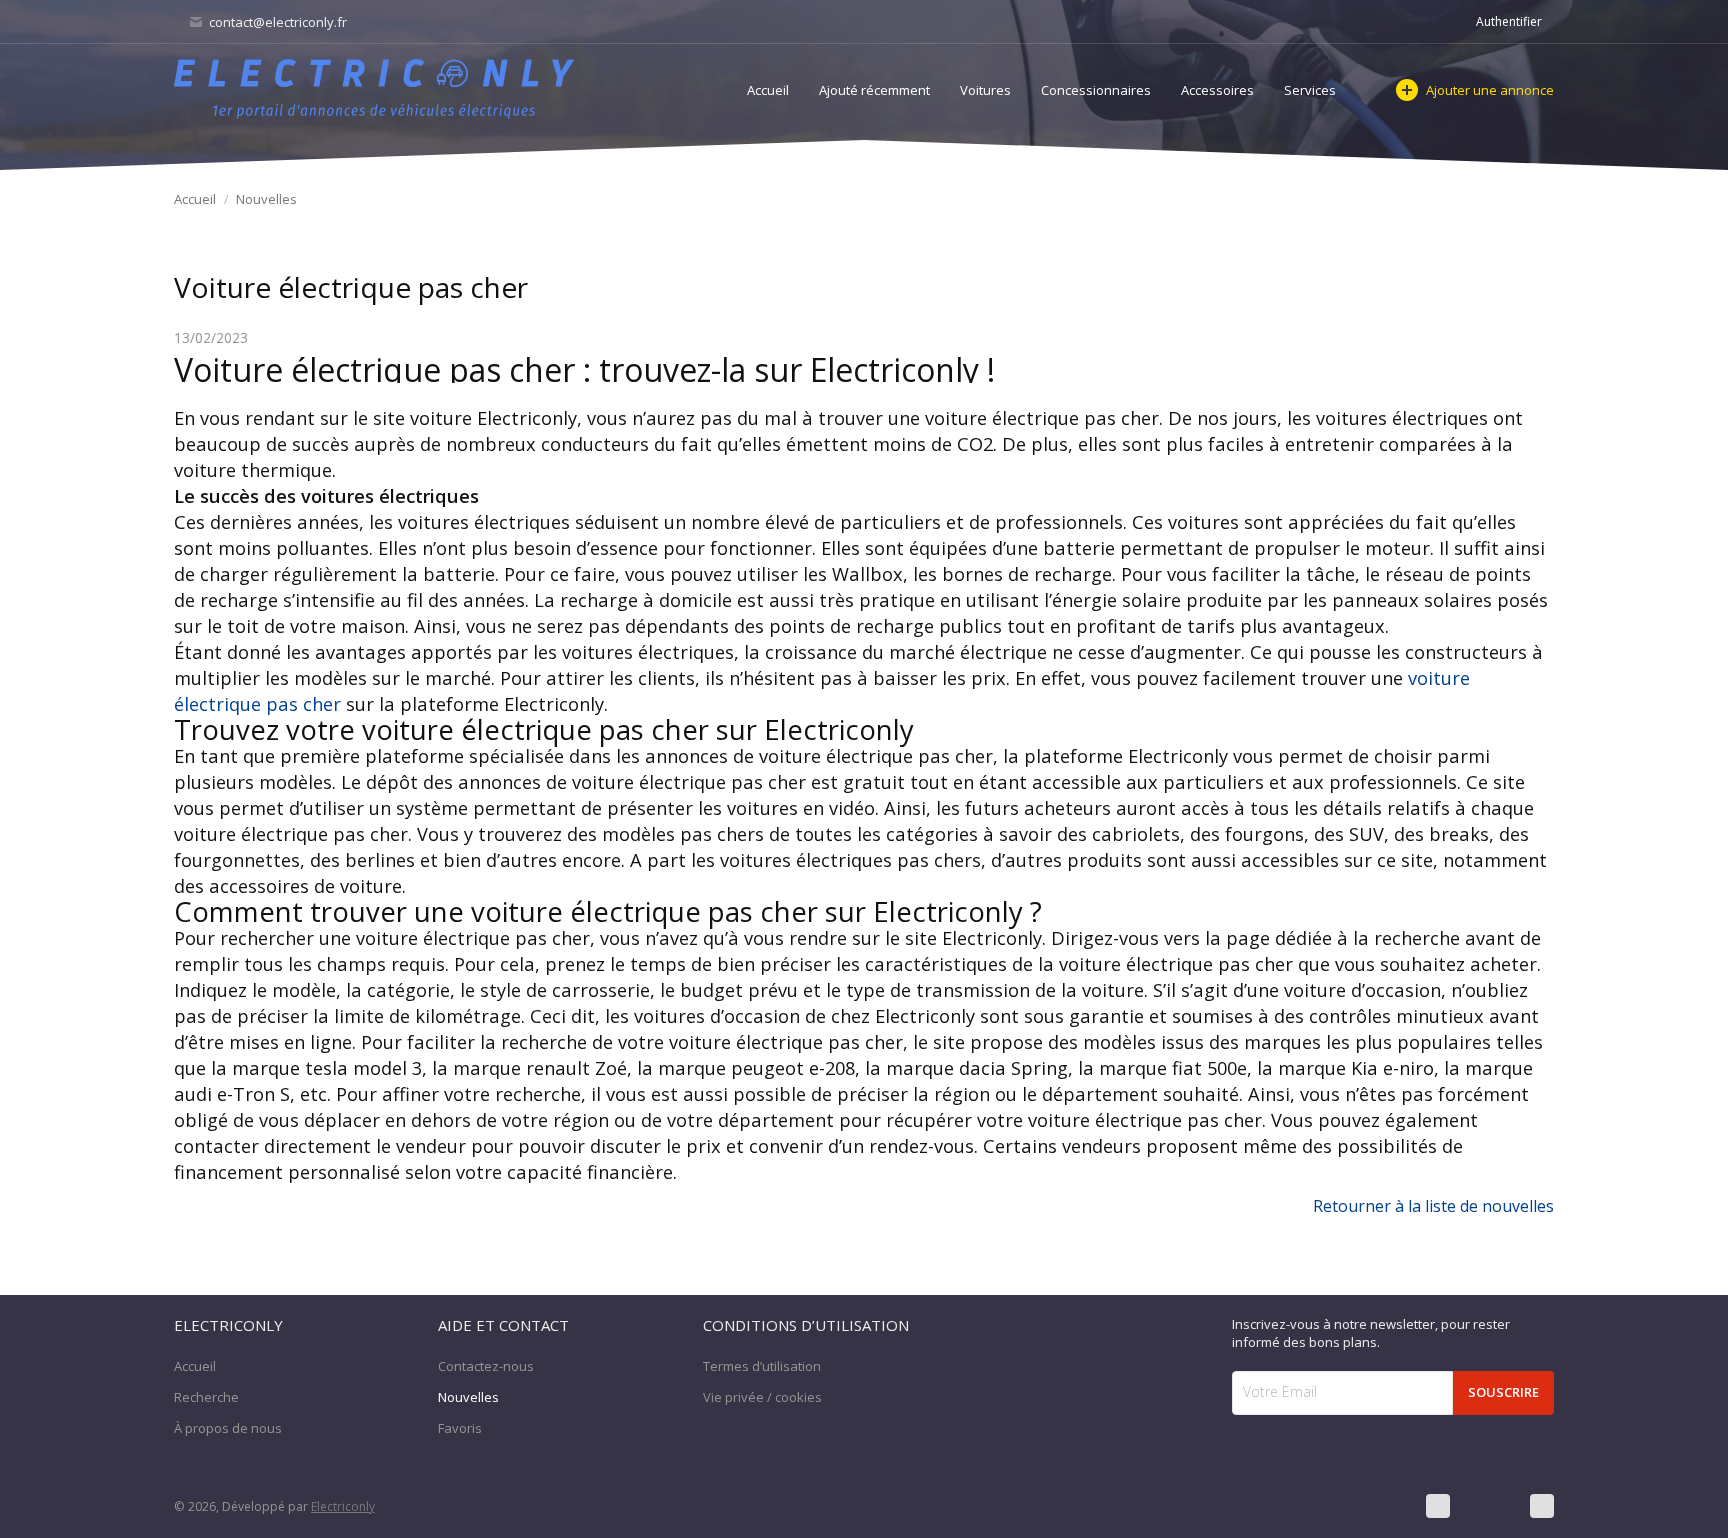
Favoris (460, 1428)
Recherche (206, 1397)
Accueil (768, 90)
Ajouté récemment (874, 90)
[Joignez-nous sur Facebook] (1438, 1506)
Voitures (985, 90)
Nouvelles (266, 199)
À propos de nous (228, 1428)
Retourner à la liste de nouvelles (1433, 1206)
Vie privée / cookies (762, 1397)
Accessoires (1217, 90)
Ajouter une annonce (1490, 90)
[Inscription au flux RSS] (1542, 1506)
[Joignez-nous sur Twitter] (1490, 1506)
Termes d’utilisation (762, 1366)
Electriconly (343, 1506)
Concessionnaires (1096, 90)
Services (1310, 90)
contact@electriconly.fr (276, 22)
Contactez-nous (486, 1366)
